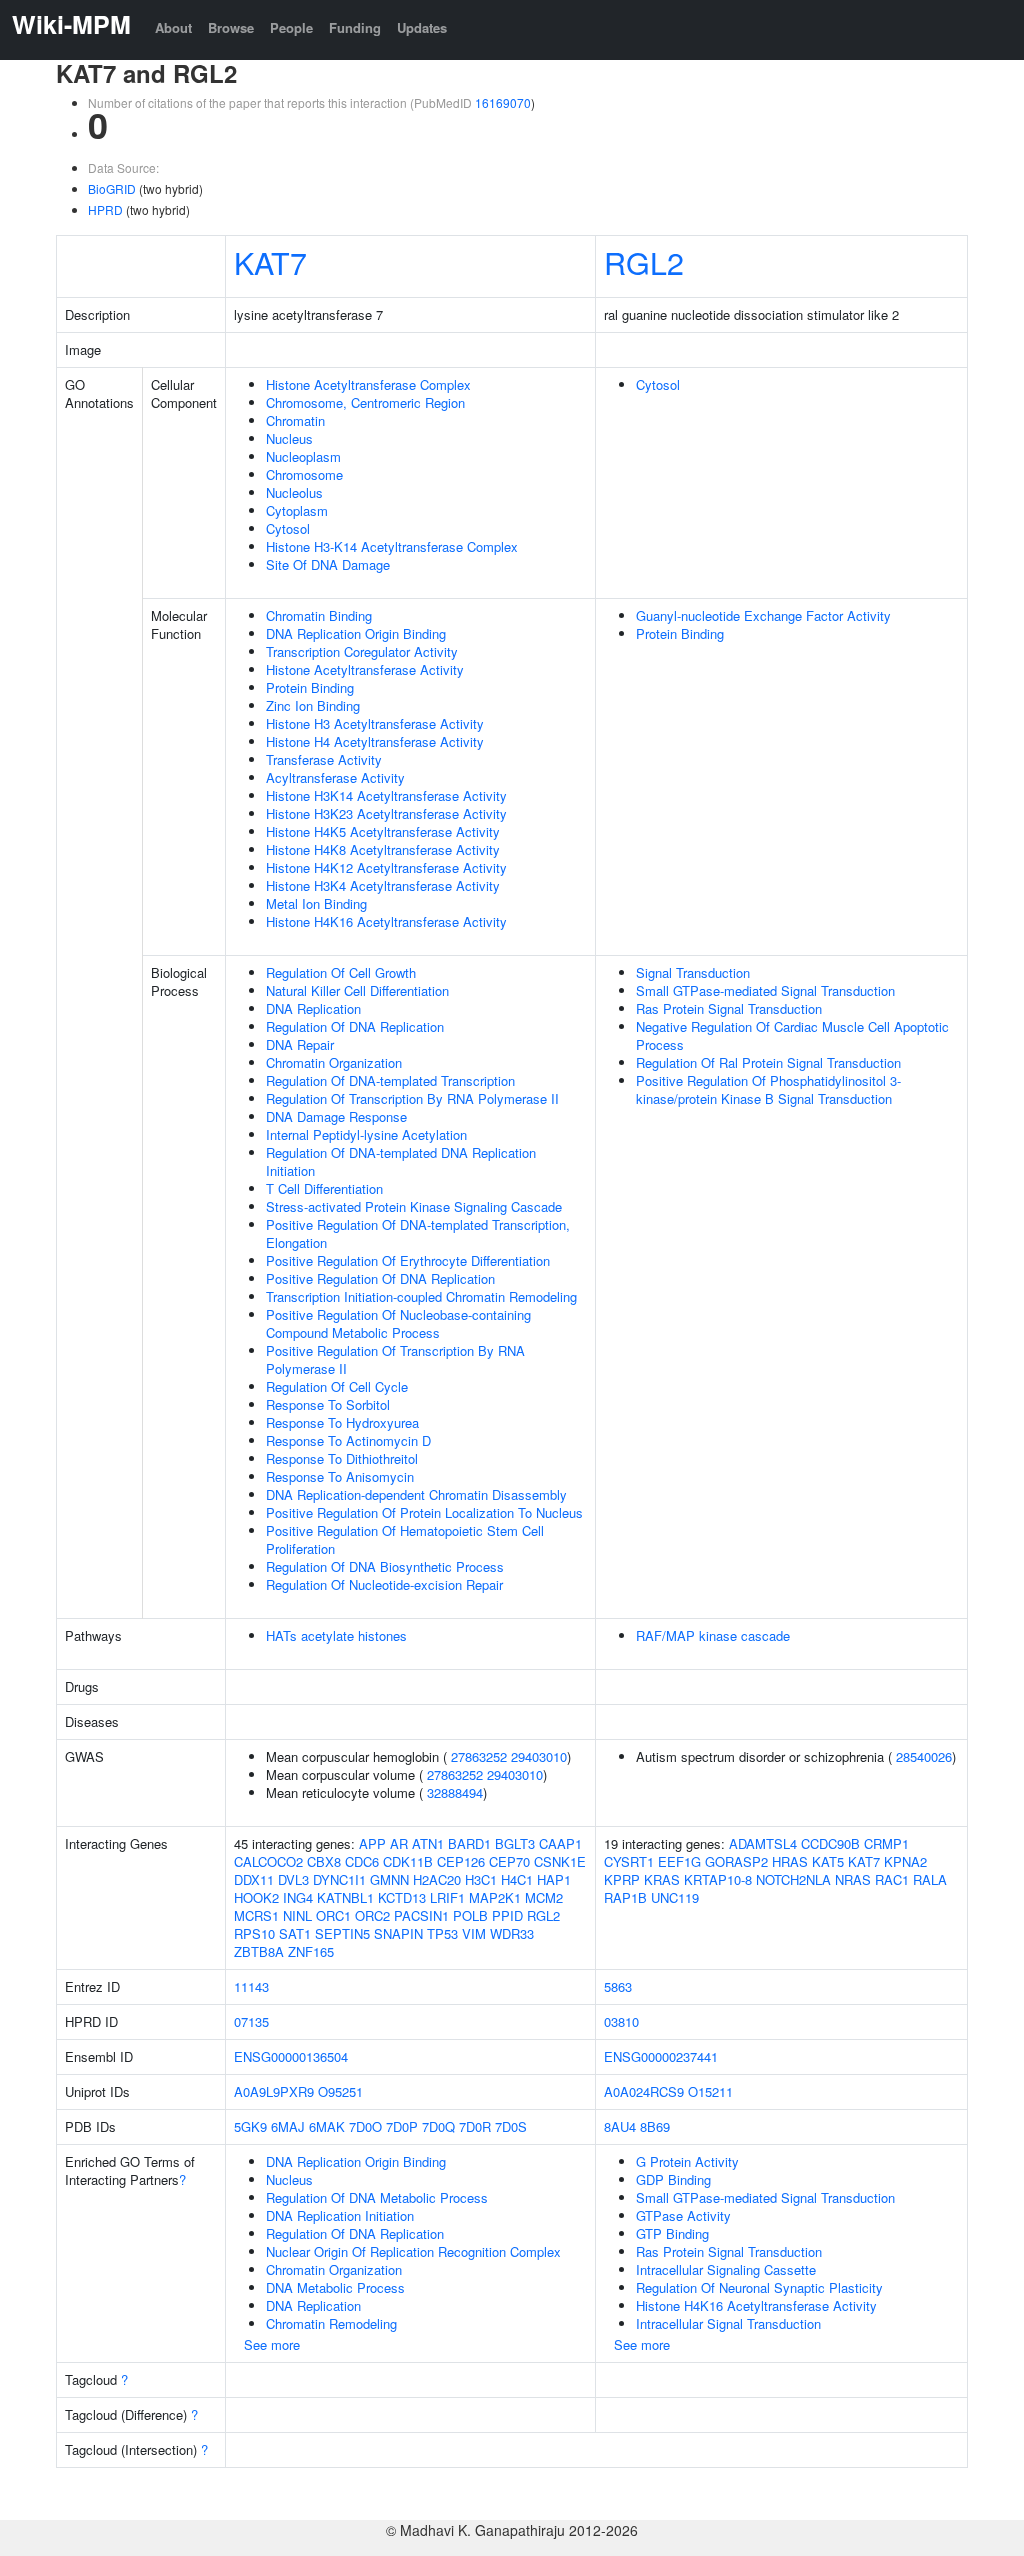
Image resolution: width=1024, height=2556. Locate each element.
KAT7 (270, 262)
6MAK (327, 2126)
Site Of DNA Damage (328, 564)
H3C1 (481, 1879)
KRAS (662, 1879)
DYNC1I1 (339, 1879)
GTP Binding (672, 2233)
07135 (251, 2021)
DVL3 (293, 1879)
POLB (470, 1915)
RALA (930, 1879)
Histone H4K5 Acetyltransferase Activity (383, 831)
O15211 (710, 2091)
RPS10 (254, 1933)
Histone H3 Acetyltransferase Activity (375, 723)
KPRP (622, 1879)
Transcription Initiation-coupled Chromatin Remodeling (421, 1296)
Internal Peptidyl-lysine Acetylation (366, 1134)
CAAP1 (560, 1843)
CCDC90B (830, 1843)
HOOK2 (256, 1897)
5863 (618, 1986)
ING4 (298, 1897)
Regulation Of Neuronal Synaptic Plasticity (759, 2287)
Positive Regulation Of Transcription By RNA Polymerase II (395, 1359)
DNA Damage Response (336, 1116)
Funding (355, 27)
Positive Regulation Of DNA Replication (380, 1278)
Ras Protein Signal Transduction (729, 1008)
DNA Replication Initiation (340, 2215)
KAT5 (828, 1861)
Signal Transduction (693, 972)
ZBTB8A (259, 1951)
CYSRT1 (629, 1861)
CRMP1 (886, 1843)
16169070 (503, 102)
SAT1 (295, 1933)
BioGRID (112, 188)
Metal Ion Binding (316, 903)
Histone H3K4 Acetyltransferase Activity (383, 885)
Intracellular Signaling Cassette (726, 2269)
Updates (422, 27)
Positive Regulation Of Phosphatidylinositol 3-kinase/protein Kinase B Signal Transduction (768, 1089)
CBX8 (324, 1861)
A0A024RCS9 (644, 2091)
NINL (297, 1915)
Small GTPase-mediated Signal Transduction (765, 990)
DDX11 (254, 1879)
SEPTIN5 (342, 1933)
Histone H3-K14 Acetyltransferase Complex (392, 546)
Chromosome (304, 474)
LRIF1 (447, 1897)
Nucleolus (294, 492)
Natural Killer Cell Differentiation (357, 990)
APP (372, 1843)
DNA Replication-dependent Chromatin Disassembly (416, 1494)
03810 (621, 2021)
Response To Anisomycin (340, 1476)
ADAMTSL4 (763, 1843)
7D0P (402, 2126)
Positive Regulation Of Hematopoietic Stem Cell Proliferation (405, 1539)
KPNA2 (905, 1861)
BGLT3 (515, 1843)
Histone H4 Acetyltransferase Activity (375, 741)
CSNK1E (560, 1861)
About (173, 27)
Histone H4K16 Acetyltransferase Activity (386, 921)
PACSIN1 (421, 1915)
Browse (231, 27)
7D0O (365, 2126)
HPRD (105, 209)
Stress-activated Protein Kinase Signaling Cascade (414, 1206)
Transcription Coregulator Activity (362, 651)
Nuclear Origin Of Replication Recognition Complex (413, 2251)
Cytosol (288, 528)
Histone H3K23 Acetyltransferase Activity (386, 813)
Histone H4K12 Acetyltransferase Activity (386, 867)
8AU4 (620, 2126)
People (291, 27)
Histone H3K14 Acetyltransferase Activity (386, 795)
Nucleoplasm (303, 456)
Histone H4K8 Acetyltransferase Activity (383, 849)
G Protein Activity (687, 2161)
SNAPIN (398, 1933)
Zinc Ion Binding (313, 705)
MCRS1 (256, 1915)
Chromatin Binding (319, 615)
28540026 (924, 1756)
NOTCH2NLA (793, 1879)
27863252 (479, 1756)
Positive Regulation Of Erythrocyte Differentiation (408, 1260)
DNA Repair (300, 1044)
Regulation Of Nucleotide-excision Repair (384, 1584)
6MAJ (288, 2126)
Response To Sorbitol (328, 1404)
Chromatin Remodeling (331, 2323)
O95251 (340, 2091)
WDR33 (512, 1933)
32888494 (455, 1792)
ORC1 (333, 1915)
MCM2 (544, 1897)
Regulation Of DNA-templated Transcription (390, 1080)
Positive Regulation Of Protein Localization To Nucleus (424, 1512)
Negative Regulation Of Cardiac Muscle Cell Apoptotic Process (792, 1035)
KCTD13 (402, 1897)
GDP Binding (673, 2179)
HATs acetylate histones (336, 1635)
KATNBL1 (345, 1897)
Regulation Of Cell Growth (341, 972)
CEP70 (509, 1861)
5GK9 (250, 2126)
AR (399, 1843)
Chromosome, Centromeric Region (365, 402)
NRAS (853, 1879)
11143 (251, 1986)
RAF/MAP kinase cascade (713, 1635)
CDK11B (408, 1861)
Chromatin (295, 420)
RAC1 (892, 1879)
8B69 (655, 2126)
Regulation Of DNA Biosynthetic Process (385, 1566)
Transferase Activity (324, 759)
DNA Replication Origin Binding (356, 633)
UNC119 (675, 1897)
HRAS (790, 1861)
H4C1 (517, 1879)
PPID (507, 1915)
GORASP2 (736, 1861)
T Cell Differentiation (324, 1188)
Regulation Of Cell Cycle (337, 1386)
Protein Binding (310, 687)
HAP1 (554, 1879)
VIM (474, 1933)
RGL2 (644, 262)
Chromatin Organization (334, 1062)
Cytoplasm (297, 510)
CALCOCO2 (268, 1861)
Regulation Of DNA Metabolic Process (377, 2197)
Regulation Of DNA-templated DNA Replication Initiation (401, 1161)
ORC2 (372, 1915)
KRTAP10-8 (718, 1879)
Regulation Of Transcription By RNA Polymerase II (412, 1098)
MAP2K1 (495, 1897)
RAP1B (625, 1897)
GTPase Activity (683, 2215)
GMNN (389, 1879)
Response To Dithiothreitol (342, 1458)
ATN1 (428, 1843)
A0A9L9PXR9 (274, 2091)
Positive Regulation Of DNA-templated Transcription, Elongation (418, 1233)
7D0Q (438, 2126)
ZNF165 (311, 1951)
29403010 (539, 1756)
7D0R (475, 2126)
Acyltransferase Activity (335, 777)
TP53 (442, 1933)
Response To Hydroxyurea (342, 1422)
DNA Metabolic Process (335, 2287)
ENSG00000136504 (291, 2056)
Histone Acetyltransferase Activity (365, 669)
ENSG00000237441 (661, 2056)
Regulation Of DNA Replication (355, 1026)
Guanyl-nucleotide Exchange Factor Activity (763, 615)
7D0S (511, 2126)
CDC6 (362, 1861)
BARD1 (469, 1843)
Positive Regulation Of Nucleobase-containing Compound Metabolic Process (398, 1323)
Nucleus (289, 438)
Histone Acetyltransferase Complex (368, 384)
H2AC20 (437, 1879)
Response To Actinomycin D (348, 1440)
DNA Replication (313, 1008)
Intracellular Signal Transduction (728, 2323)
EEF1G (679, 1861)
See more (272, 2344)
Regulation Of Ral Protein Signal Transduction (768, 1062)
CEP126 (461, 1861)
